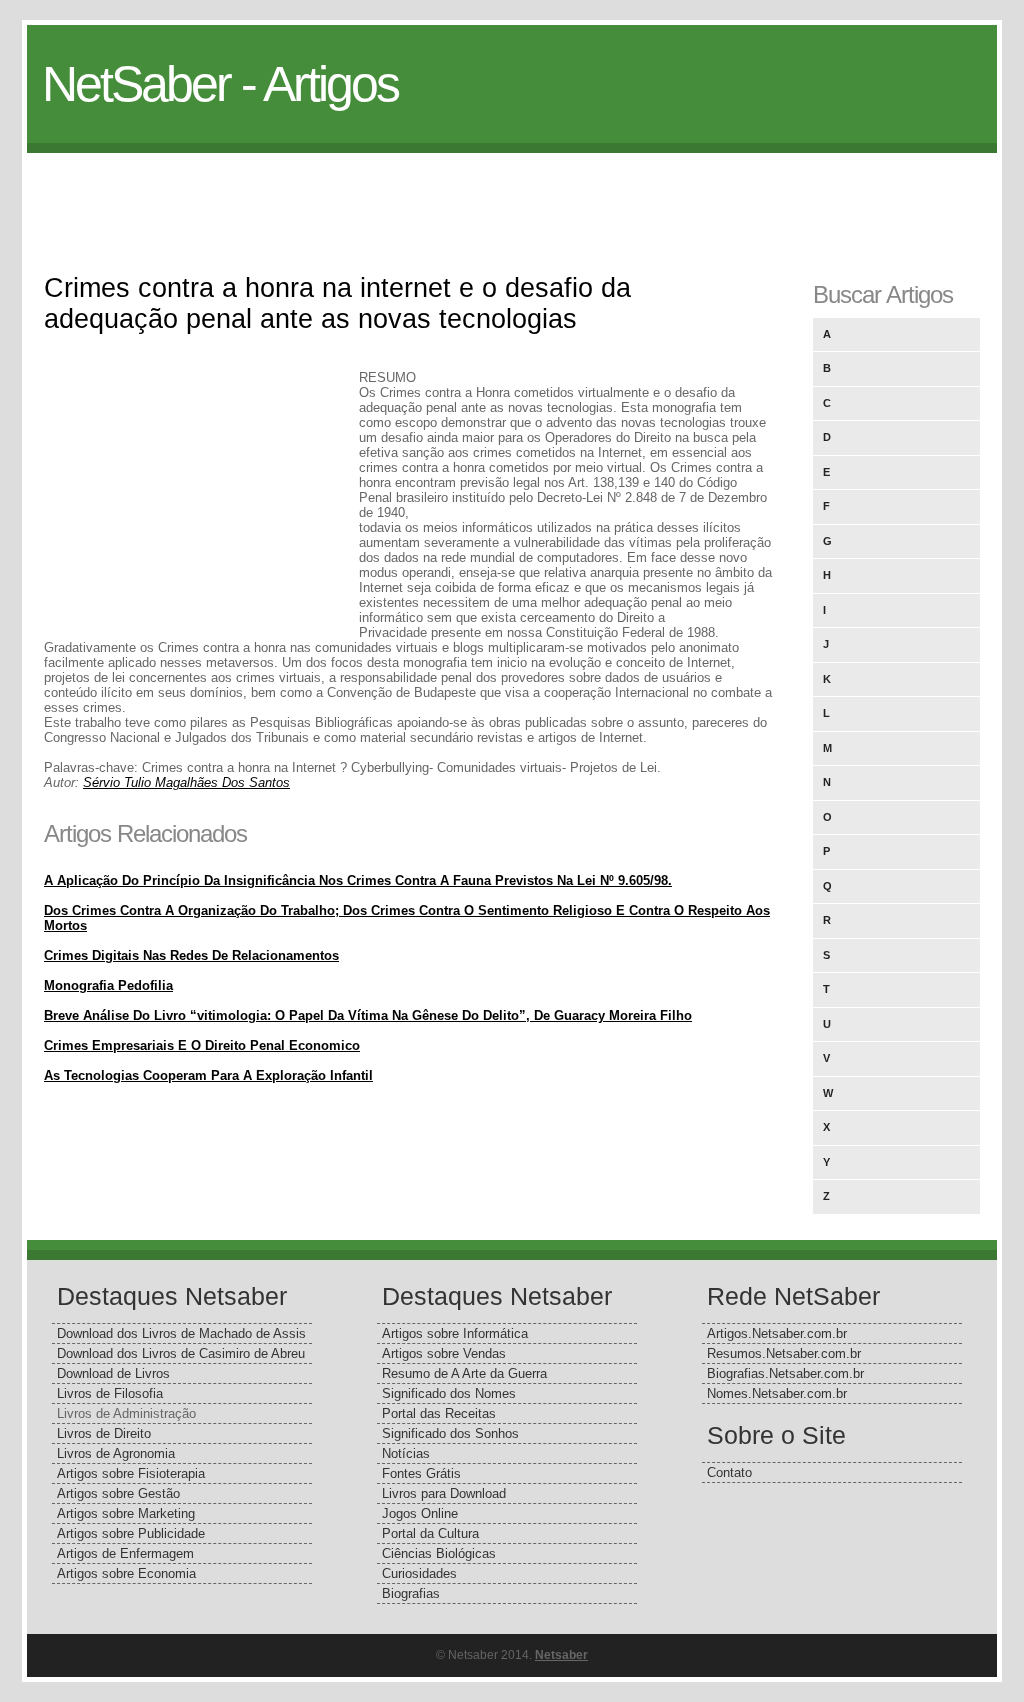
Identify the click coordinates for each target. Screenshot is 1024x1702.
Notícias (406, 1453)
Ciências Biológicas (439, 1553)
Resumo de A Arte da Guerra (464, 1373)
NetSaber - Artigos (220, 84)
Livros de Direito (104, 1433)
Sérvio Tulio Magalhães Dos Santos (186, 782)
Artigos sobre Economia (126, 1573)
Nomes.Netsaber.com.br (777, 1393)
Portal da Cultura (430, 1533)
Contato (729, 1472)
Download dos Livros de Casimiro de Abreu (181, 1353)
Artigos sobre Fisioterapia (131, 1473)
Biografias (411, 1593)
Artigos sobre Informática (455, 1333)
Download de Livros (113, 1373)
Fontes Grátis (421, 1473)
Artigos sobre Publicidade (131, 1533)
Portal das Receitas (439, 1413)
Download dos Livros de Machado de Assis (181, 1333)
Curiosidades (419, 1573)
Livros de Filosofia (110, 1393)
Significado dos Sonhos (450, 1433)
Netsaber (561, 1655)
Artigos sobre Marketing (126, 1513)
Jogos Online (420, 1513)
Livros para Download (444, 1493)
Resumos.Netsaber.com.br (784, 1353)
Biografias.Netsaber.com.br (785, 1373)
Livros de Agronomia (116, 1453)
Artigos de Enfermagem (125, 1553)
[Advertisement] (512, 198)
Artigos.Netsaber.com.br (777, 1333)
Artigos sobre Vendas (444, 1353)
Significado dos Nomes (449, 1393)
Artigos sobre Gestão (118, 1493)
